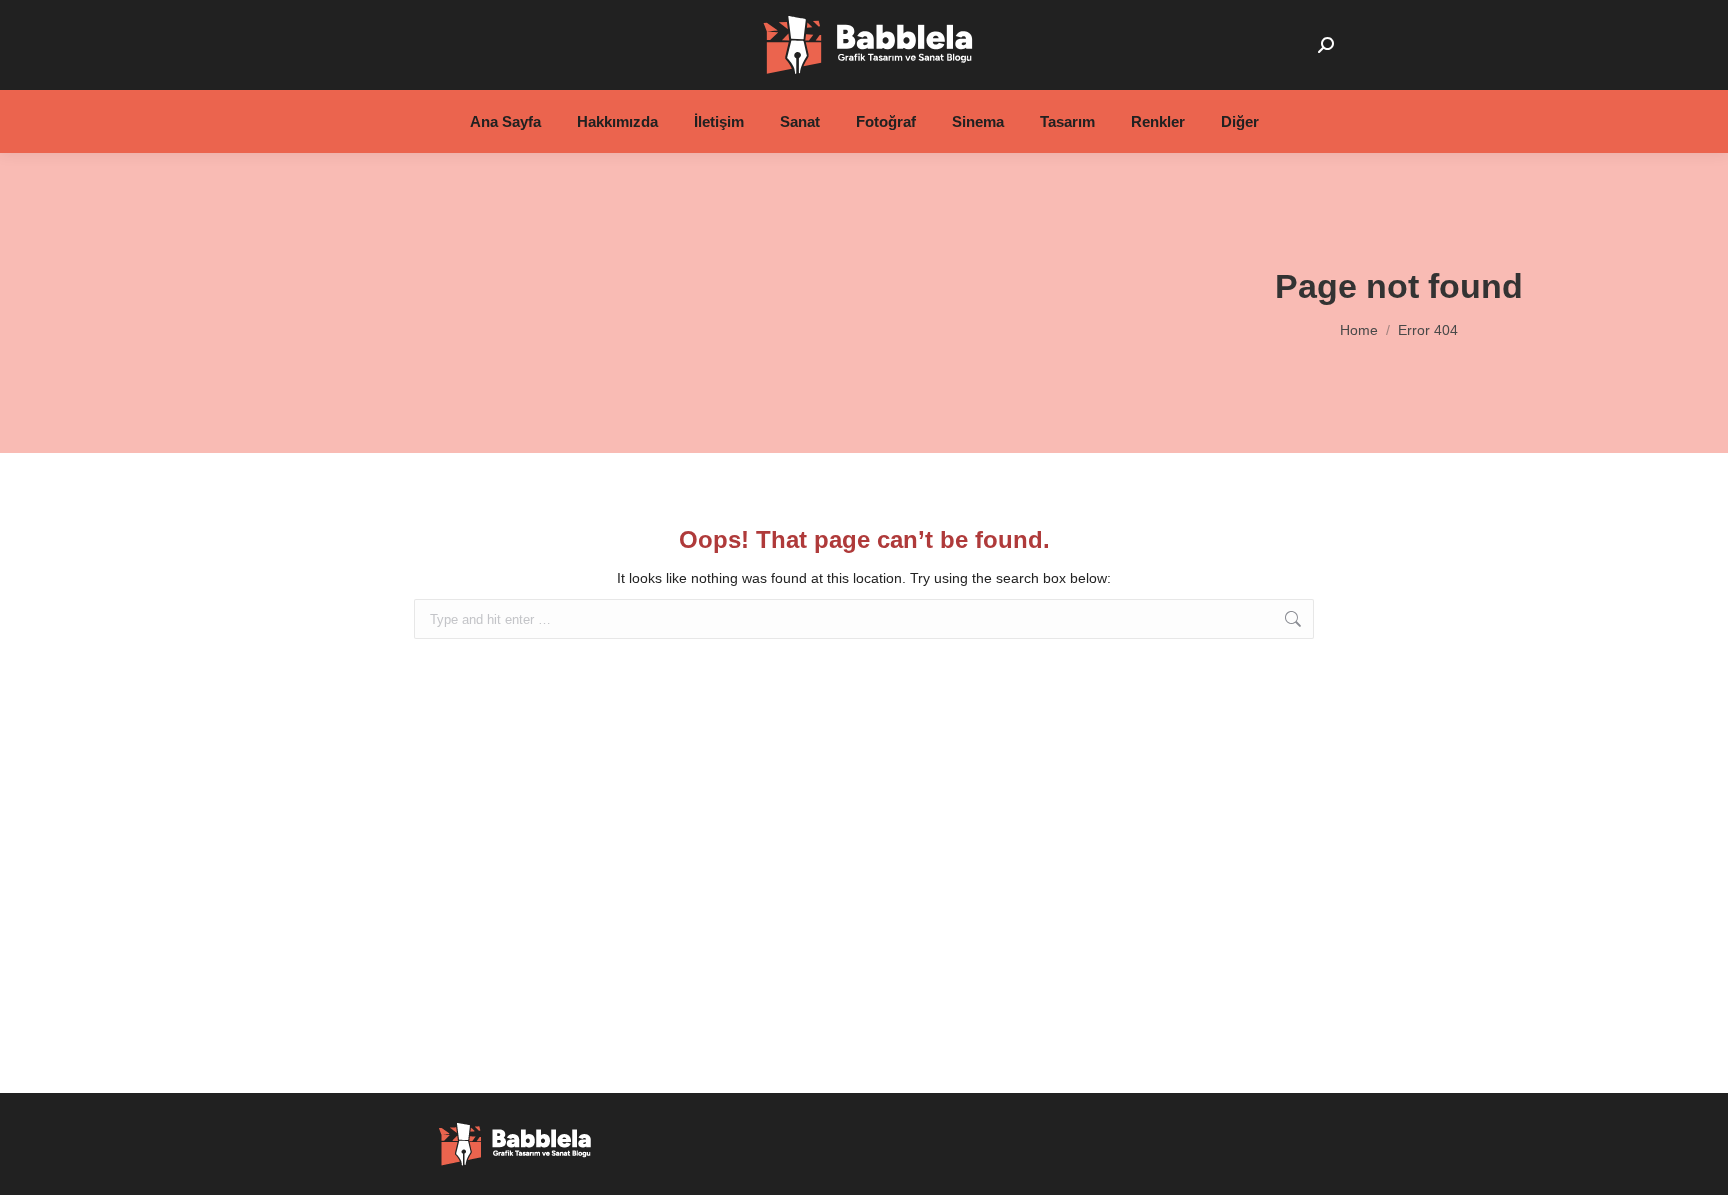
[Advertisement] (535, 303)
